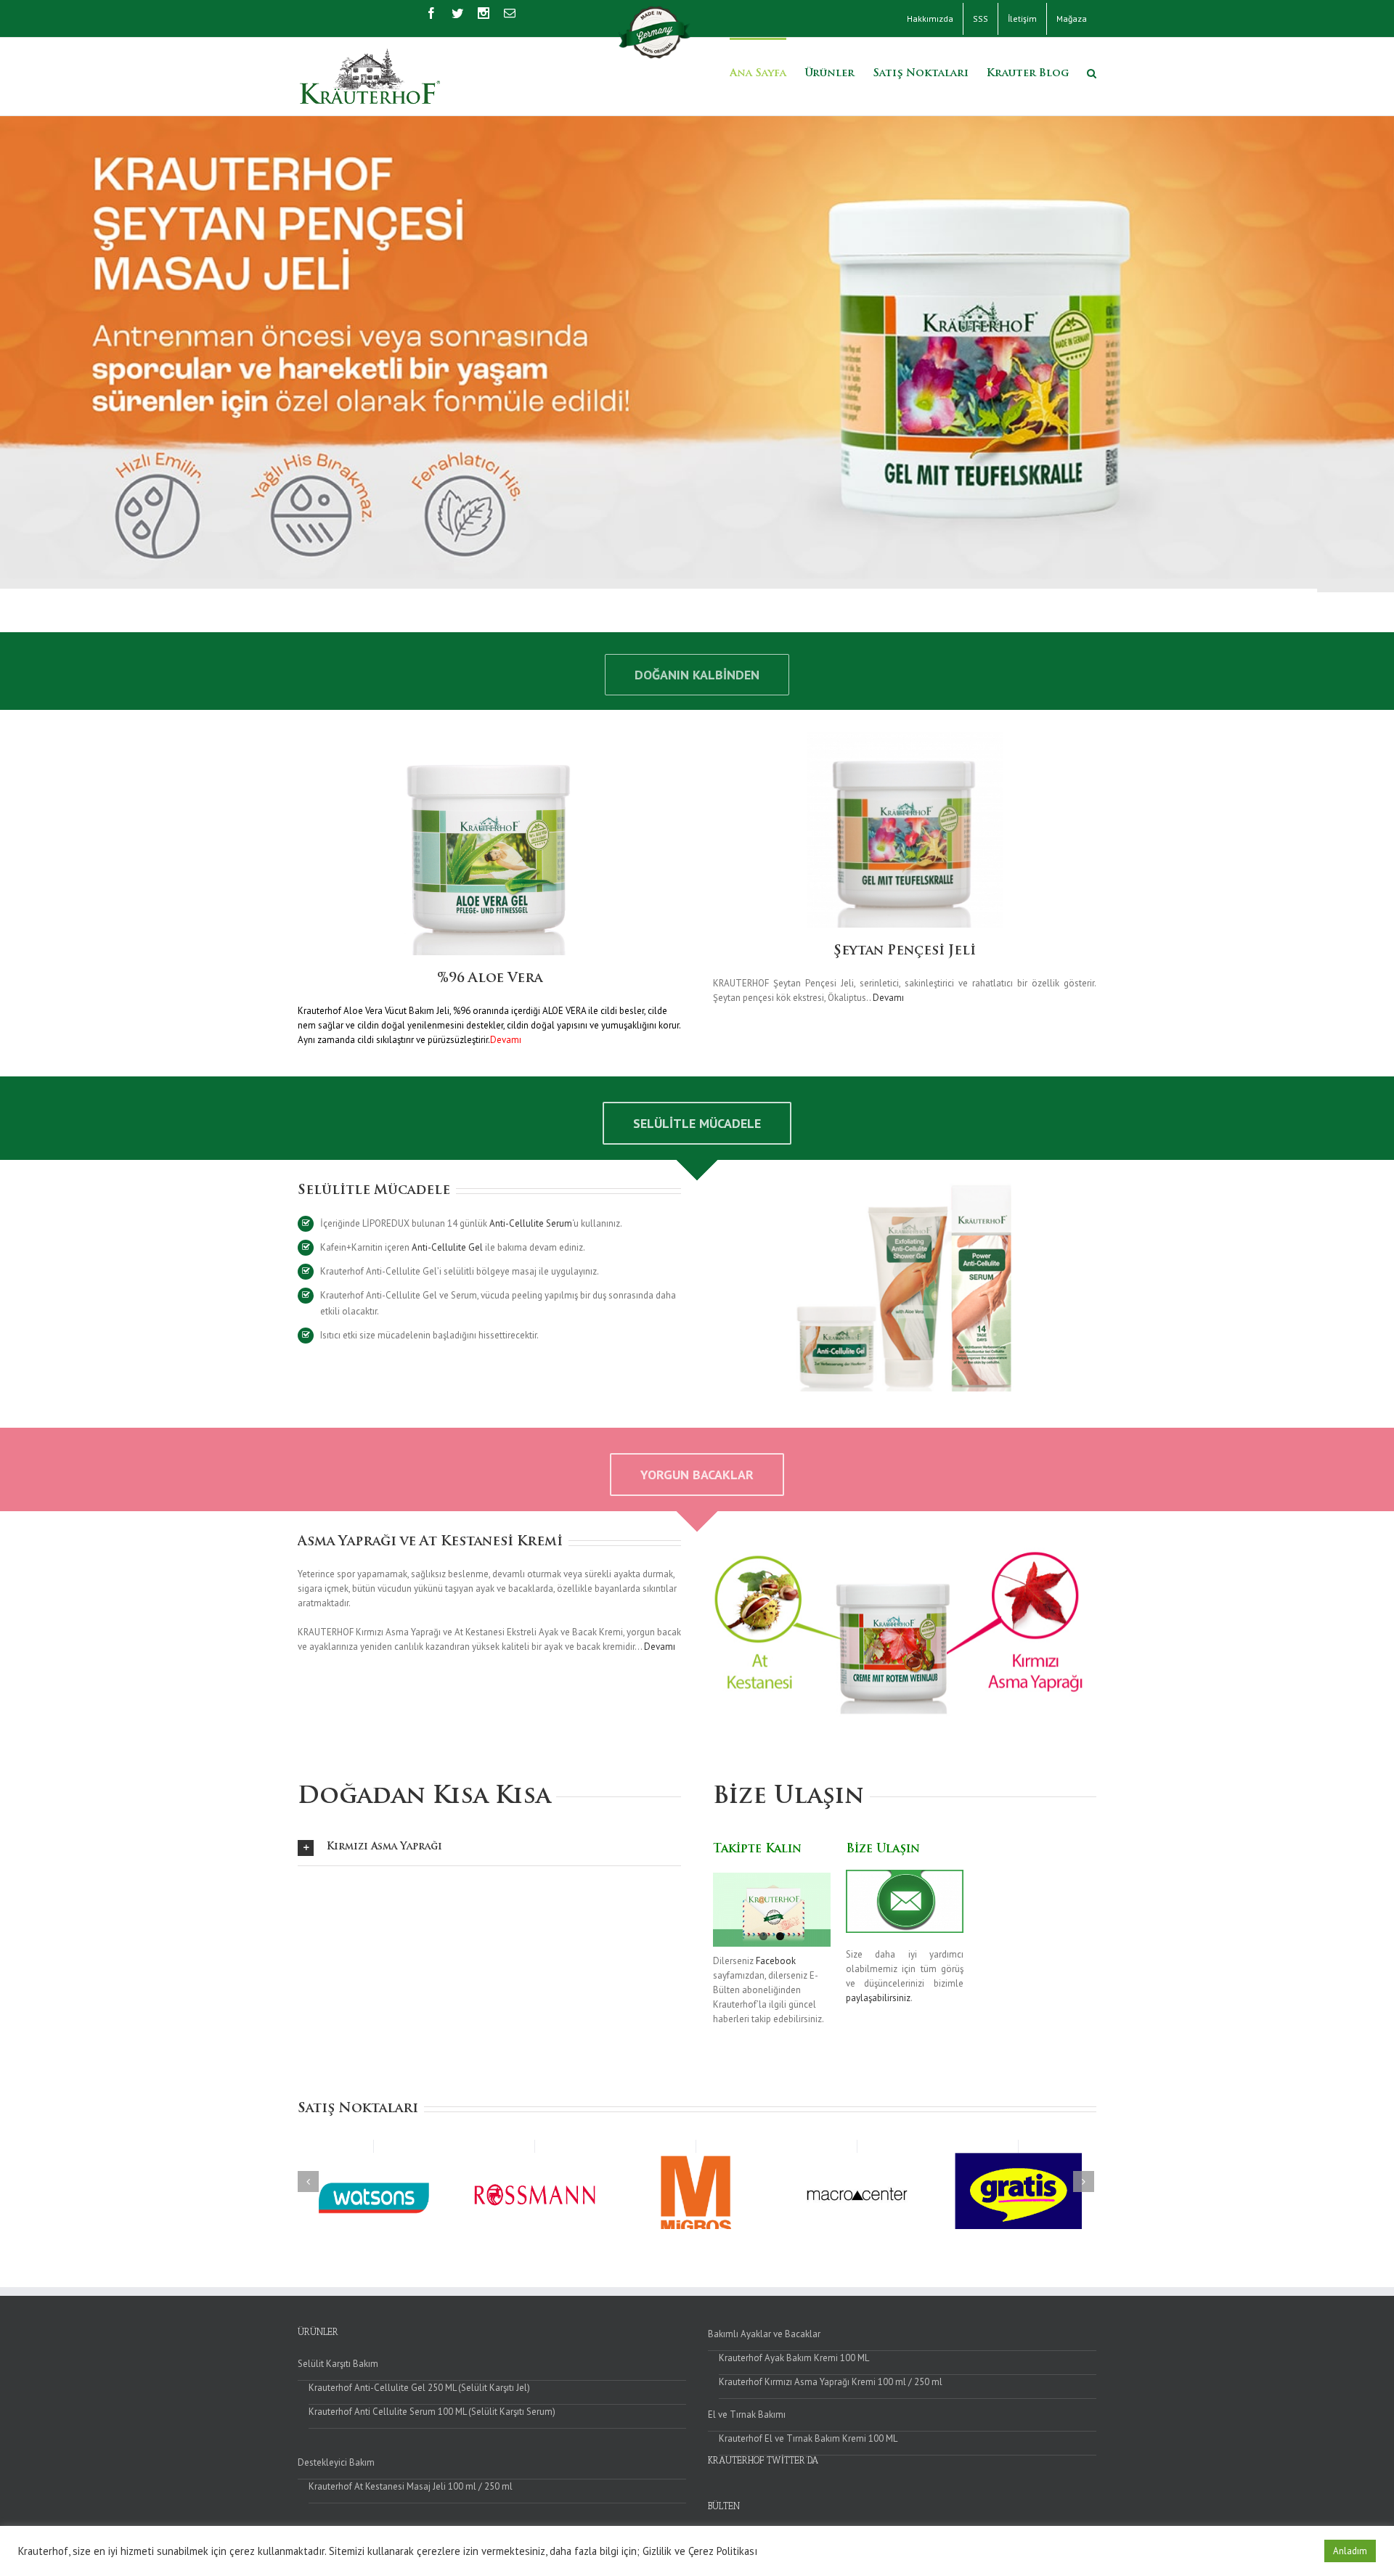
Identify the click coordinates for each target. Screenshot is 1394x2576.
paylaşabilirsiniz (878, 1998)
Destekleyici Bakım (336, 2462)
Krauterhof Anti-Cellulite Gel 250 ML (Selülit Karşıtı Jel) (419, 2388)
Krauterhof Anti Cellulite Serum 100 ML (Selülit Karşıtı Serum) (432, 2412)
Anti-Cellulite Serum (531, 1223)
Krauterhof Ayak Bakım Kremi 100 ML (794, 2358)
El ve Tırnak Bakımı (747, 2415)
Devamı (888, 998)
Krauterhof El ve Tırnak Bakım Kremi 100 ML (808, 2438)
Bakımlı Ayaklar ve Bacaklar (764, 2334)
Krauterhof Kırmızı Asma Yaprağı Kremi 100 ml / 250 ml (831, 2382)
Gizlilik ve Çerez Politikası (700, 2551)
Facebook (776, 1961)
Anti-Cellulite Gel (447, 1247)
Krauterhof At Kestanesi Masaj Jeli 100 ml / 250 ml (411, 2486)
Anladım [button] (1350, 2551)
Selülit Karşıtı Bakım (338, 2364)
